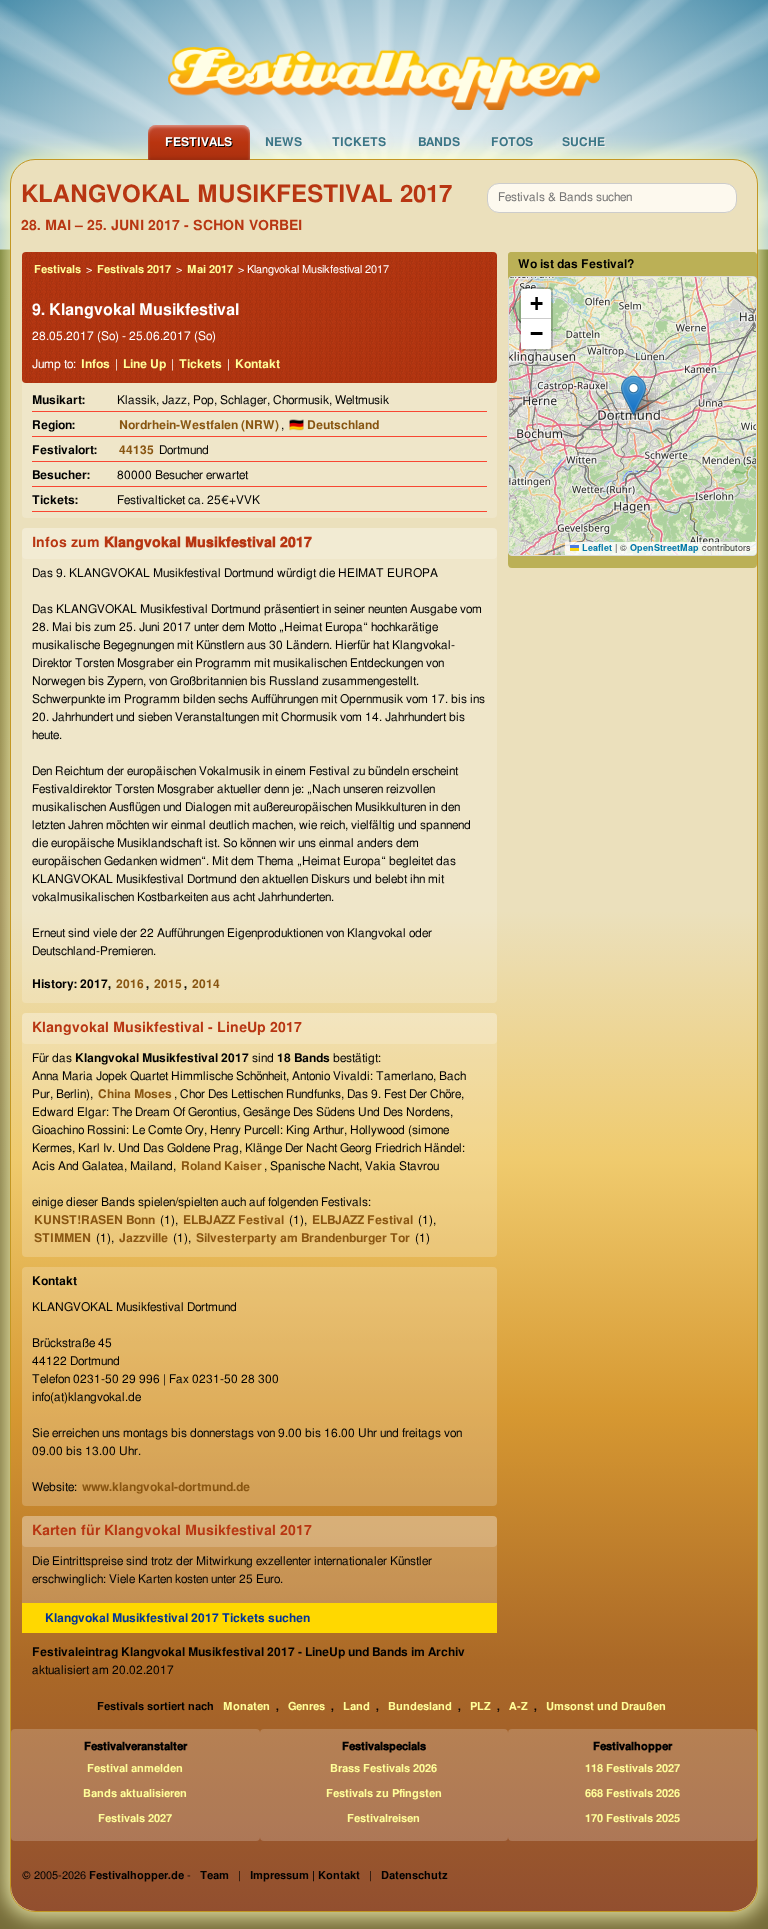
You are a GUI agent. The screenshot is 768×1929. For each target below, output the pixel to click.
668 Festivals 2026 (632, 1793)
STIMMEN (62, 1238)
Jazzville (143, 1238)
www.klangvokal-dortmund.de (166, 1487)
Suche (583, 142)
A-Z (518, 1706)
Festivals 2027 (135, 1818)
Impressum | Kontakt (305, 1875)
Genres (306, 1706)
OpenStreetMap (664, 547)
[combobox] (612, 198)
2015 (168, 984)
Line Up (144, 364)
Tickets (359, 142)
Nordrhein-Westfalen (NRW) (199, 425)
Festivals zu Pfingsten (384, 1793)
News (283, 142)
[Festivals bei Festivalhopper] (384, 61)
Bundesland (420, 1706)
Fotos (512, 142)
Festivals (198, 142)
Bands (439, 142)
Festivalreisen (383, 1818)
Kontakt (257, 364)
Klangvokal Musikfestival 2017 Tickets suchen (177, 1618)
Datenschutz (414, 1875)
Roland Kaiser (221, 1166)
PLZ (480, 1706)
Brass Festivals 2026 (383, 1768)
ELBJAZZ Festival (233, 1220)
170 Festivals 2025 (632, 1818)
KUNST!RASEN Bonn (94, 1220)
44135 (136, 450)
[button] (633, 395)
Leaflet (595, 547)
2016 (130, 984)
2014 (206, 984)
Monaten (246, 1706)
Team (214, 1875)
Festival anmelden (135, 1768)
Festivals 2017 (134, 269)
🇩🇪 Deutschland (334, 425)
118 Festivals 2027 (632, 1768)
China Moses (135, 1094)
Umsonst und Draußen (606, 1706)
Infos (95, 364)
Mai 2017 (210, 269)
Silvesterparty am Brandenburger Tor (303, 1238)
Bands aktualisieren (135, 1793)
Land (356, 1706)
